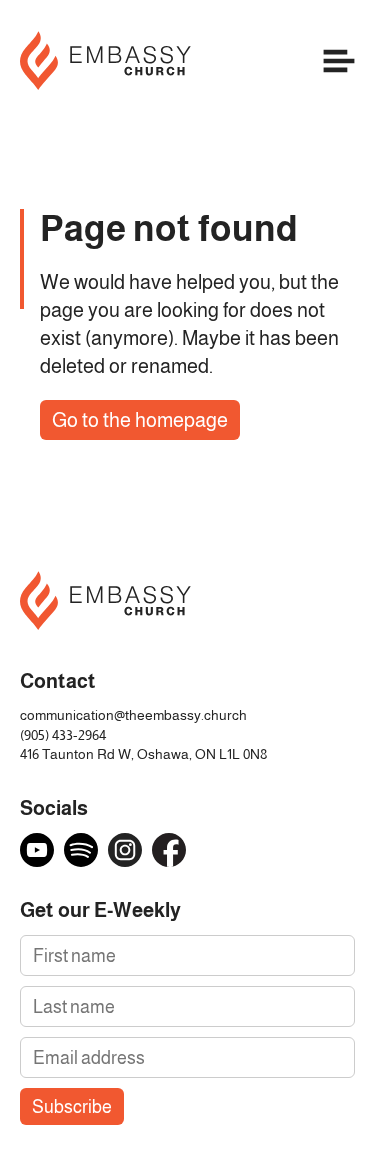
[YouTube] (37, 850)
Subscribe (72, 1106)
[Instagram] (125, 850)
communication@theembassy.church (133, 715)
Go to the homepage (140, 420)
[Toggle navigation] (339, 64)
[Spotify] (81, 850)
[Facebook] (169, 850)
